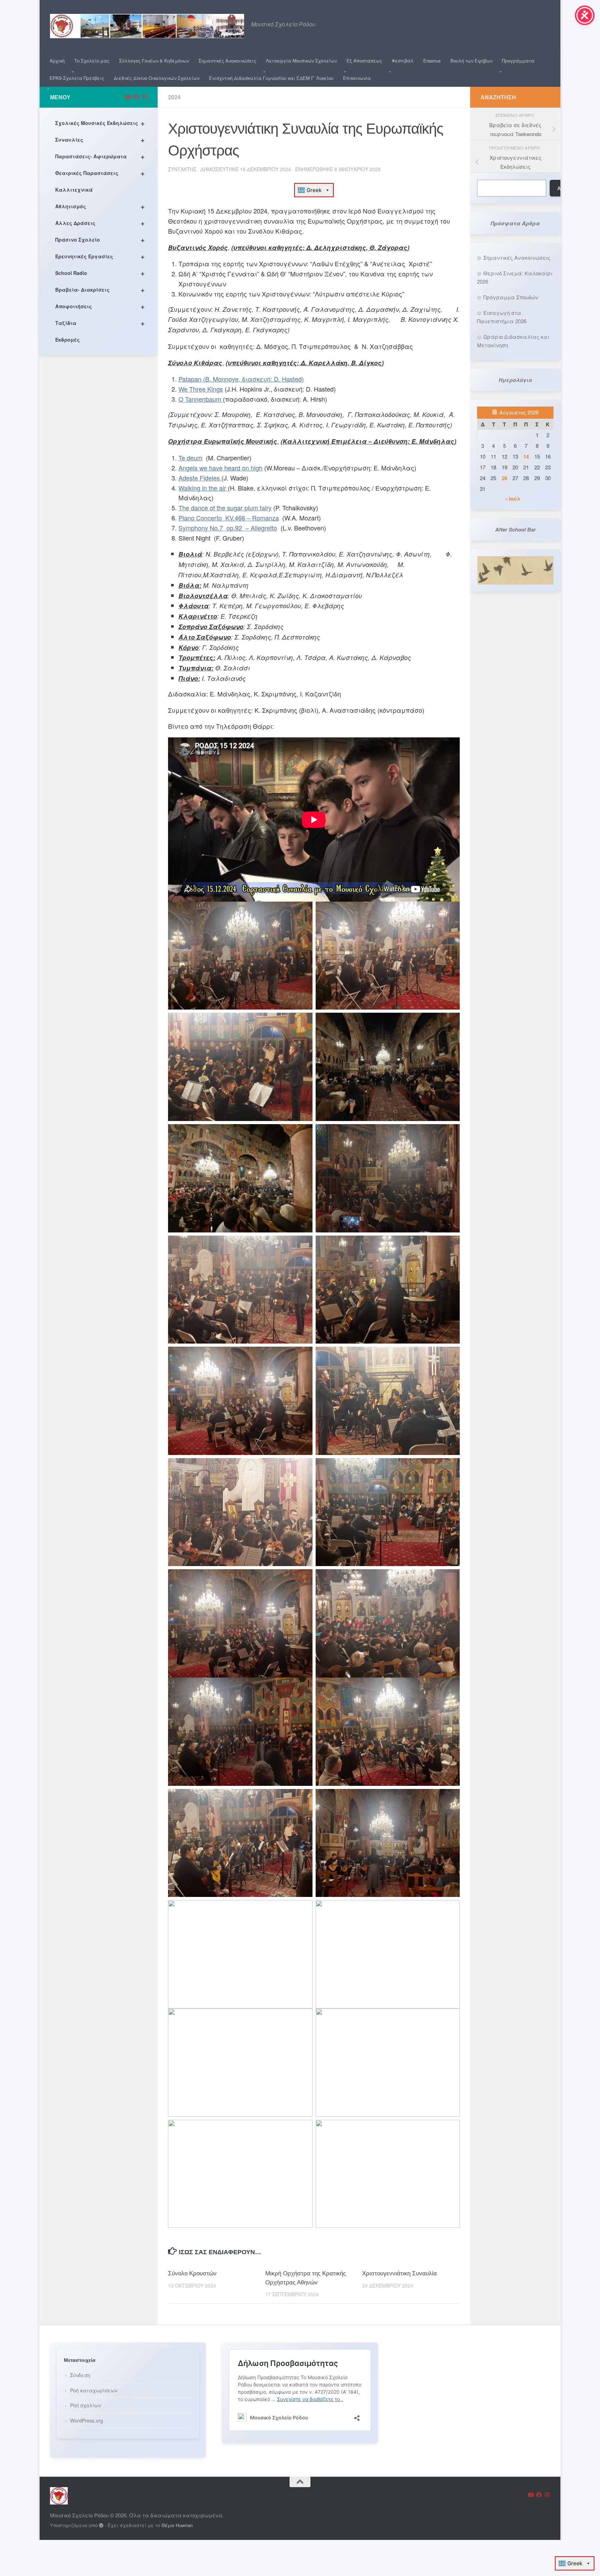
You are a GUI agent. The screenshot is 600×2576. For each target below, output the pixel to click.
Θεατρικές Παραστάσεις (100, 173)
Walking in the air (203, 488)
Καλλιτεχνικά (74, 190)
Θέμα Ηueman (177, 2525)
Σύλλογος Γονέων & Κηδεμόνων (154, 61)
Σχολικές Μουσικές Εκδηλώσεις (100, 123)
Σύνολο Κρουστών (192, 2273)
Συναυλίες (100, 139)
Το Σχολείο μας (92, 61)
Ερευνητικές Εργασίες (100, 256)
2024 (174, 97)
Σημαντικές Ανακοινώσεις (227, 61)
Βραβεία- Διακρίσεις (100, 289)
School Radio (100, 273)
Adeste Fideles (200, 478)
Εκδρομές (68, 340)
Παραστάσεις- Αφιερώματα (100, 156)
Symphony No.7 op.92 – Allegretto (228, 528)
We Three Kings (201, 389)
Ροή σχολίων (86, 2405)
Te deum (190, 458)
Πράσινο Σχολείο (100, 239)
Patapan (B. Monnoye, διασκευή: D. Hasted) (241, 379)
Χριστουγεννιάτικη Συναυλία (399, 2273)
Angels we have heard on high (220, 468)
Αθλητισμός (100, 206)
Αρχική (57, 61)
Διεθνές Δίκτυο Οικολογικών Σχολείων (157, 78)
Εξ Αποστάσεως (364, 61)
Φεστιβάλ (403, 61)
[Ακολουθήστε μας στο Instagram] (144, 97)
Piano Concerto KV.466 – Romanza (229, 518)
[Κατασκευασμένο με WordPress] (101, 2525)
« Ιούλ (513, 499)
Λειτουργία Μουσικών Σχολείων (301, 61)
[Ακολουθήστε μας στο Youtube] (128, 97)
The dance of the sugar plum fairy (225, 508)
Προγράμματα (518, 61)
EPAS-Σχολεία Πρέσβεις (77, 78)
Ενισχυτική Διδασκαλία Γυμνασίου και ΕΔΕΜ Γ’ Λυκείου (271, 78)
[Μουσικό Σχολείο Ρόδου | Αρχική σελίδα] (147, 26)
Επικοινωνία (357, 78)
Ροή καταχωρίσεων (94, 2390)
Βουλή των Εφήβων (471, 61)
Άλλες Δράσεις (100, 223)
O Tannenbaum (201, 399)
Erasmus (432, 61)
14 (526, 457)
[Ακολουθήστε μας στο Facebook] (136, 97)
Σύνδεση (80, 2375)
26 (505, 478)
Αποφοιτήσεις (100, 306)
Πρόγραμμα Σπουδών (511, 297)
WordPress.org (87, 2420)
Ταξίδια (100, 323)
